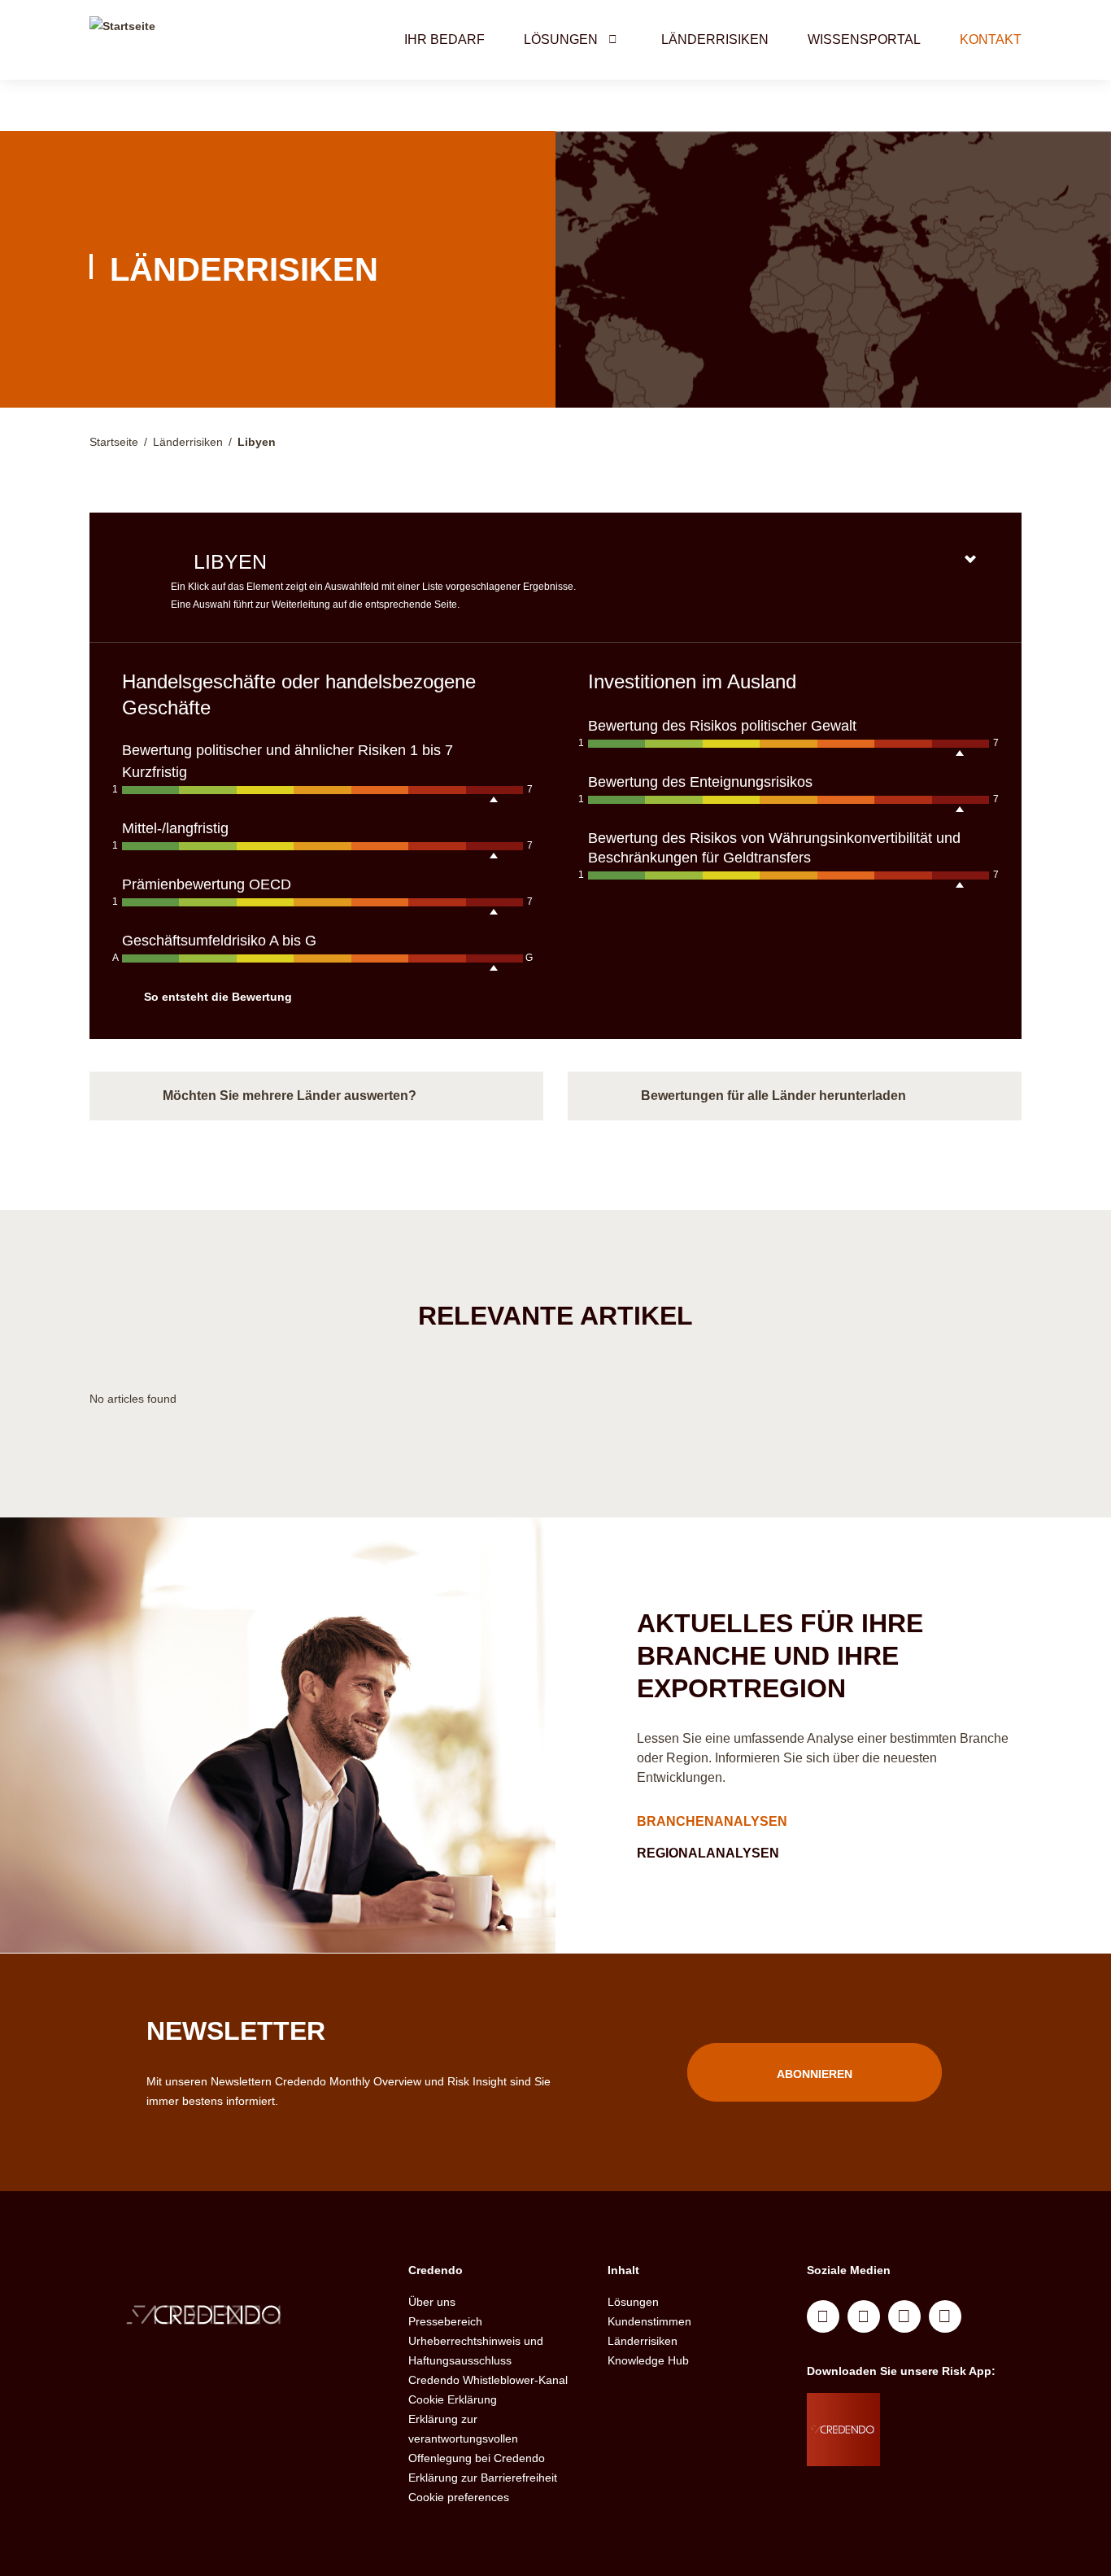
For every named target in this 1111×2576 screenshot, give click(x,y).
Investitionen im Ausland (695, 681)
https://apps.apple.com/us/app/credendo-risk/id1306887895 (939, 2409)
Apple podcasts (945, 2316)
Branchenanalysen (714, 1821)
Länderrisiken (715, 39)
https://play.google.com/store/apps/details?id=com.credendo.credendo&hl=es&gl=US (945, 2450)
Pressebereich (445, 2321)
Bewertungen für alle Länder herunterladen (773, 1096)
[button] (612, 39)
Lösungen (561, 39)
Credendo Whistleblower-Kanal (488, 2380)
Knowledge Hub (648, 2360)
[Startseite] (122, 40)
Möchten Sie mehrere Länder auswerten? (290, 1096)
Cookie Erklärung (453, 2399)
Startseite (114, 442)
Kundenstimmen (649, 2321)
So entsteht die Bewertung (218, 997)
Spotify (904, 2316)
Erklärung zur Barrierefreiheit (483, 2478)
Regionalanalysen (710, 1853)
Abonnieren (815, 2074)
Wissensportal (864, 39)
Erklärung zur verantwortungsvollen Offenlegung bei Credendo (477, 2438)
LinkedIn (823, 2316)
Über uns (432, 2302)
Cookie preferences (459, 2497)
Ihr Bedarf (444, 39)
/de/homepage (237, 2317)
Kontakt (991, 39)
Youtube (864, 2316)
